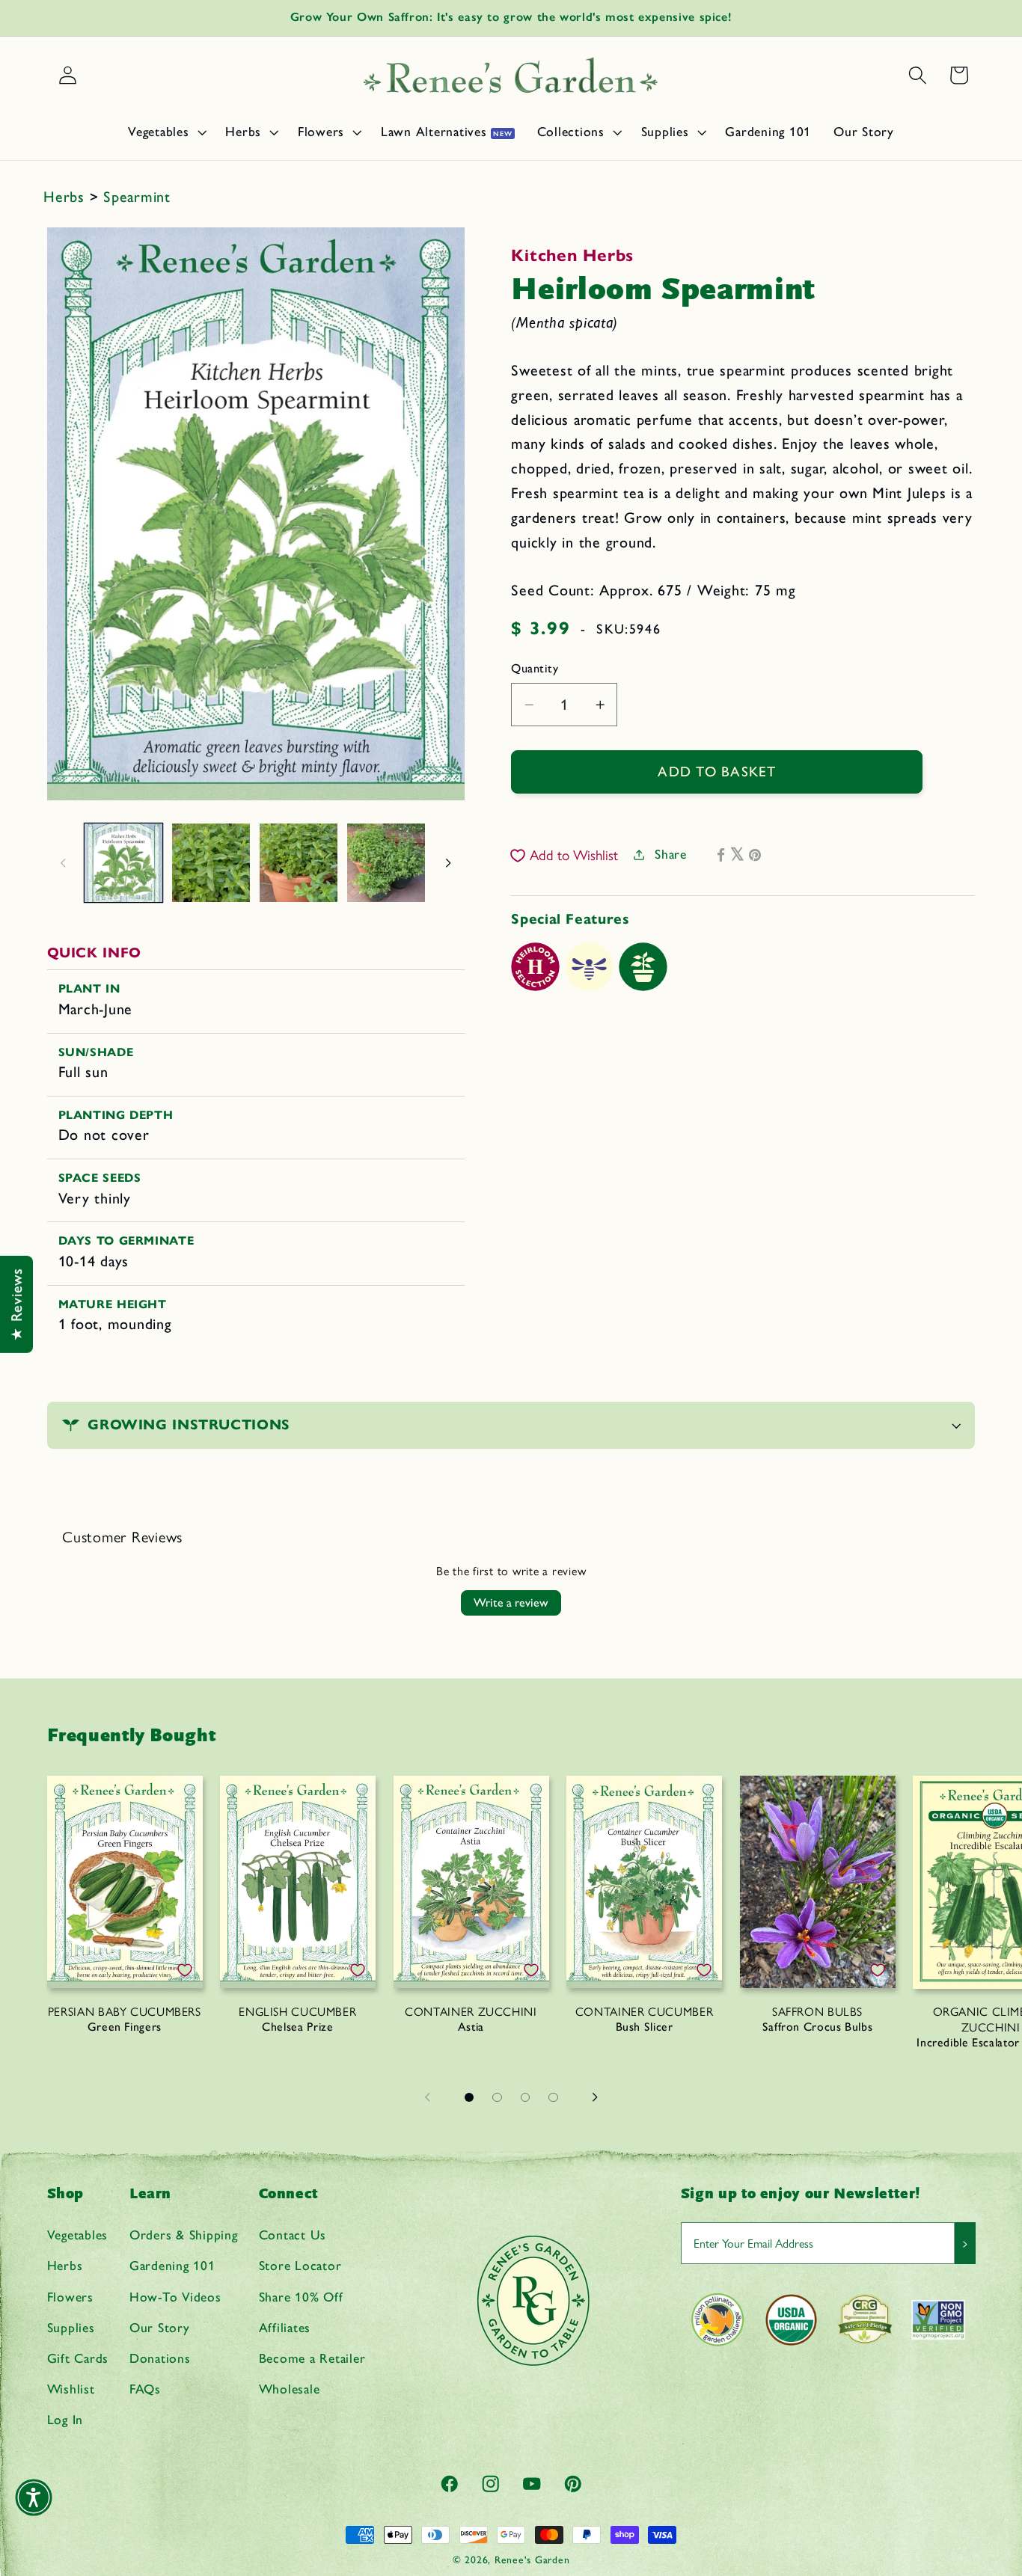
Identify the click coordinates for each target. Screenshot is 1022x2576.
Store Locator (300, 2265)
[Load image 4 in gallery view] (386, 862)
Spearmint (137, 197)
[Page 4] (554, 2097)
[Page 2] (498, 2097)
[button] (165, 132)
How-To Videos (175, 2297)
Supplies (71, 2327)
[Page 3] (525, 2097)
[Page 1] (469, 2097)
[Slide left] (64, 862)
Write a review (511, 1603)
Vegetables (78, 2235)
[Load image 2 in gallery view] (211, 862)
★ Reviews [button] (16, 1304)
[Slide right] (448, 862)
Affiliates (285, 2327)
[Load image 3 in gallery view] (299, 862)
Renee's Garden (532, 2560)
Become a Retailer (312, 2358)
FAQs (145, 2389)
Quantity (535, 668)
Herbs (67, 197)
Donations (160, 2358)
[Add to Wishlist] (185, 1970)
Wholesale (290, 2389)
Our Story (160, 2327)
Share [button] (671, 854)
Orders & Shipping (184, 2235)
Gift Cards (78, 2358)
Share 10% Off (301, 2297)
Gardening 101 (172, 2265)
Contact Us (293, 2235)
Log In (65, 2419)
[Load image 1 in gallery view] (123, 862)
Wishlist (71, 2389)
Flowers (70, 2297)
